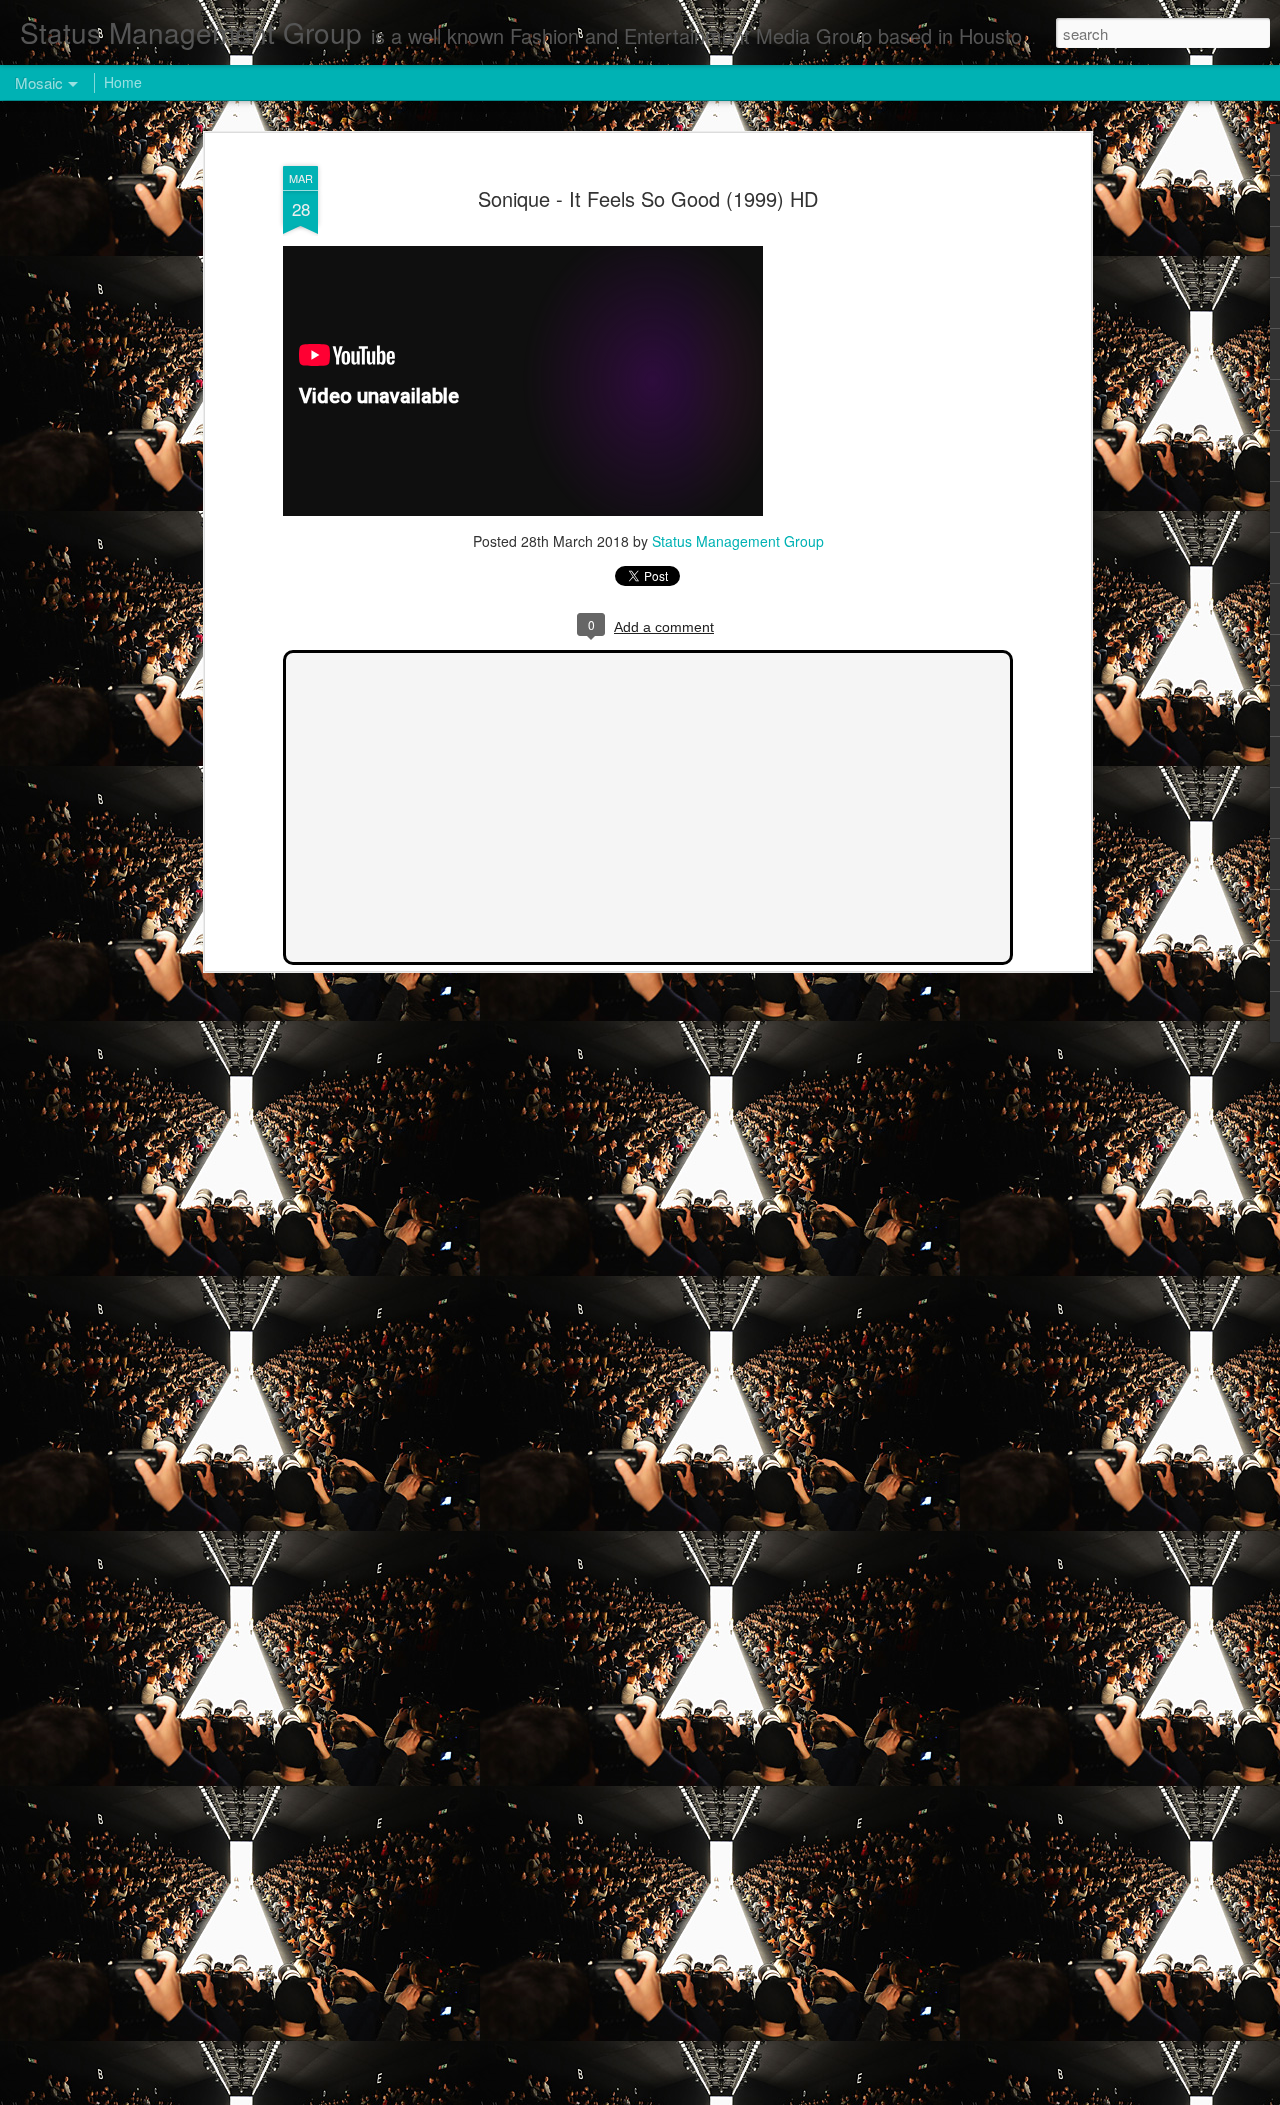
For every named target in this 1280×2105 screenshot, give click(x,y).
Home (123, 82)
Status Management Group (738, 541)
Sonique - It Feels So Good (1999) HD (648, 198)
